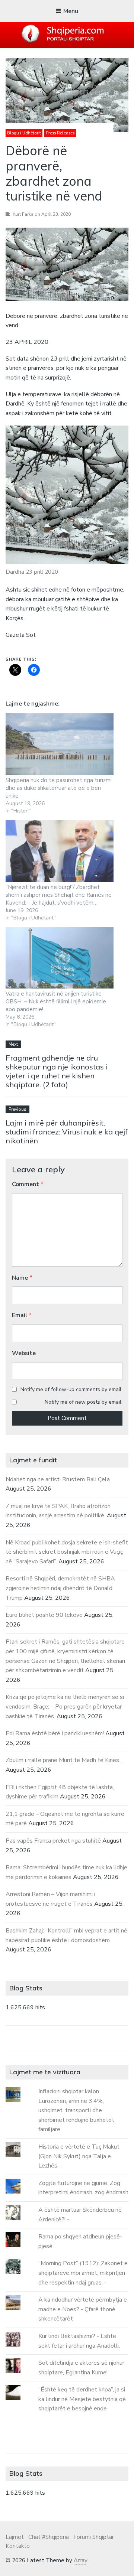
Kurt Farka (23, 214)
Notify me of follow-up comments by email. (71, 1389)
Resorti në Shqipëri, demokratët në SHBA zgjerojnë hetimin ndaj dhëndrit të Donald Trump (60, 1588)
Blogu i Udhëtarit (24, 133)
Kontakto (18, 2546)
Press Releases (60, 133)
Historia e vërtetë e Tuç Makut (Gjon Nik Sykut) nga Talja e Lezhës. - (79, 2156)
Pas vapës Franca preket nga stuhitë (53, 1841)
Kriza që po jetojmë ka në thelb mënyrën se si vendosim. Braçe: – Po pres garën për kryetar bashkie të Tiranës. (65, 1707)
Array (80, 2560)
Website (24, 1353)
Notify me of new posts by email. (84, 1402)
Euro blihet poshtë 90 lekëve (44, 1615)
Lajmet (15, 2537)
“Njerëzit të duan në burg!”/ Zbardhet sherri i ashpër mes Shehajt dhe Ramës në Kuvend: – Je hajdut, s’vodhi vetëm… (59, 895)
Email (22, 1315)
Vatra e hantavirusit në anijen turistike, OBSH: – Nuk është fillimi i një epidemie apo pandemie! (56, 1002)
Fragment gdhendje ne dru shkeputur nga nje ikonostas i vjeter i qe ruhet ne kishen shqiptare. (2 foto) (57, 1071)
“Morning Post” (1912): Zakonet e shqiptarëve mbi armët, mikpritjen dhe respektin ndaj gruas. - (83, 2273)
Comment (28, 1184)
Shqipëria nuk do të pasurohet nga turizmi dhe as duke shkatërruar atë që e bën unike (59, 788)
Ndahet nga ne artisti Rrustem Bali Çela (58, 1479)
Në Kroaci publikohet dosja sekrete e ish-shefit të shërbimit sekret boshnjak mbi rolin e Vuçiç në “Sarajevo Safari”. (67, 1552)
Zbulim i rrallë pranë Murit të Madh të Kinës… (64, 1760)
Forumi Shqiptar (94, 2537)
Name (22, 1278)
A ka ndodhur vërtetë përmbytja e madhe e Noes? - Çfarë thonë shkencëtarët (83, 2309)
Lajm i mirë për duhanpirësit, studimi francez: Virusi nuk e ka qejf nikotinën (67, 1132)
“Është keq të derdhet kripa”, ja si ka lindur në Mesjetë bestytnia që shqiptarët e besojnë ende (82, 2399)
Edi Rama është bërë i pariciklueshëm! (55, 1733)
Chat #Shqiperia (49, 2537)
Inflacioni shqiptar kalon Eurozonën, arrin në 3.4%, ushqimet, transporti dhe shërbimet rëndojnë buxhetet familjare (76, 2110)
